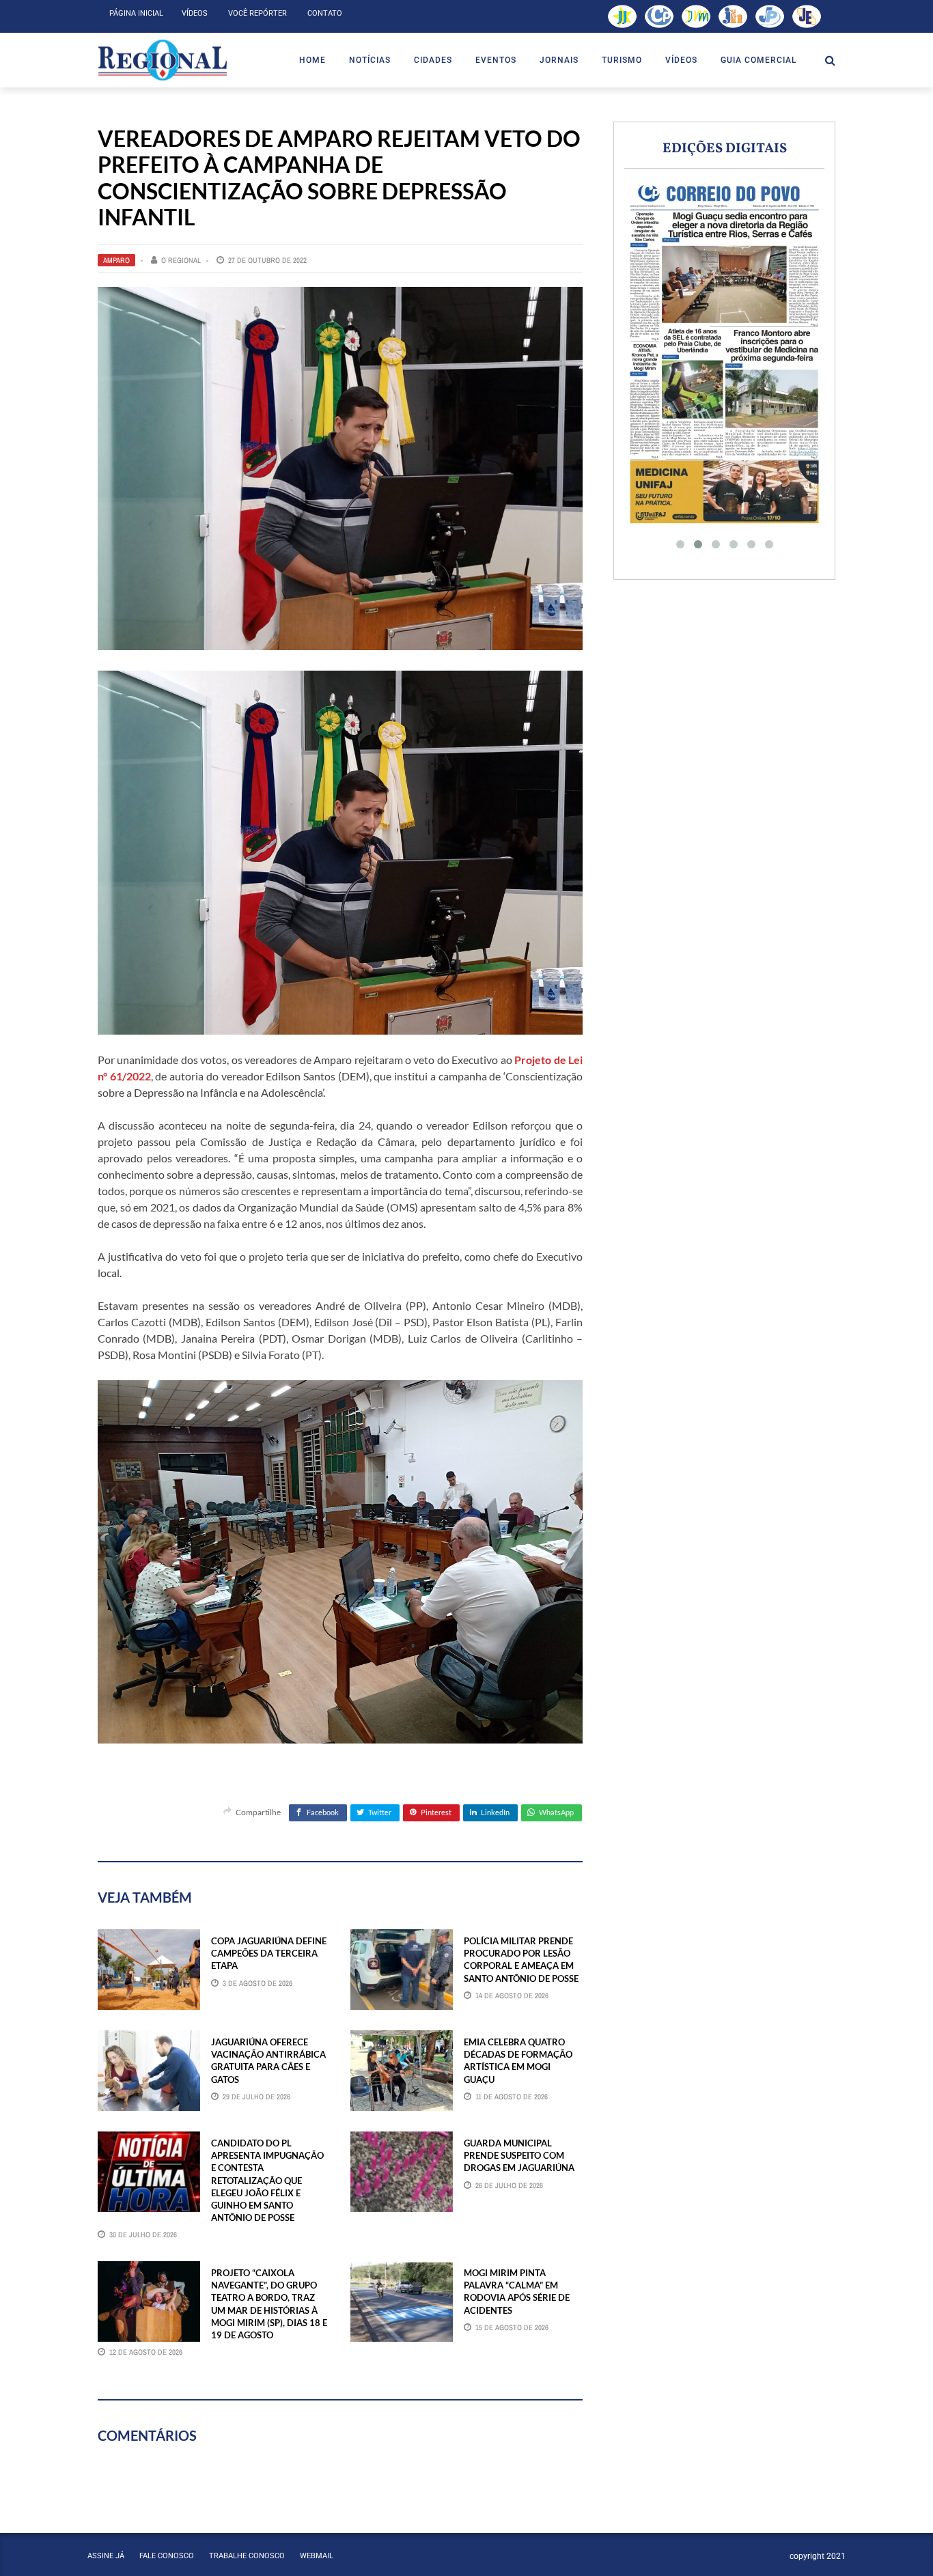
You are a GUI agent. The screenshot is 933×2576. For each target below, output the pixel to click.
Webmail (317, 2556)
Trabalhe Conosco (247, 2556)
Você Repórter (257, 13)
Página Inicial (136, 13)
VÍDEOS (681, 60)
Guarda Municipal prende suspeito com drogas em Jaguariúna (519, 2155)
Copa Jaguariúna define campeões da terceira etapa (269, 1953)
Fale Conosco (167, 2556)
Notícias (370, 60)
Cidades (433, 60)
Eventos (496, 60)
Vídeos (195, 13)
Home (312, 60)
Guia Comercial (758, 60)
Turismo (622, 60)
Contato (325, 13)
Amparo (116, 260)
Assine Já (106, 2556)
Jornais (559, 60)
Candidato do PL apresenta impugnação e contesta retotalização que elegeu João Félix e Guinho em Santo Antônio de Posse (267, 2180)
